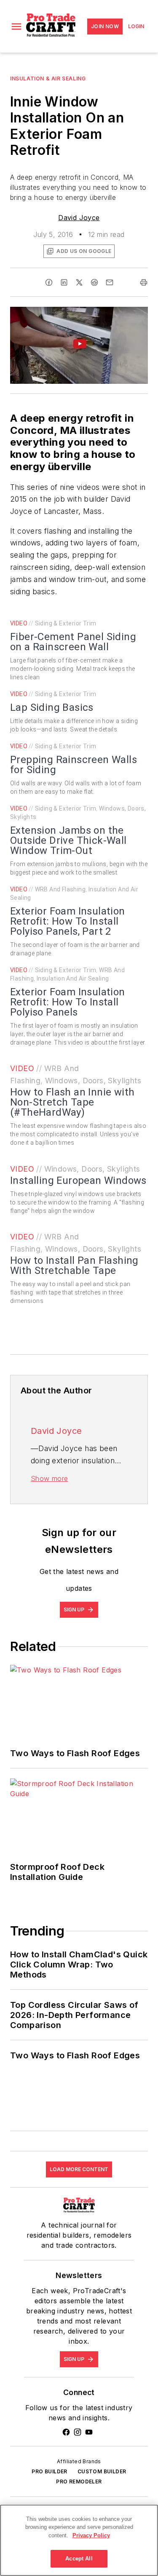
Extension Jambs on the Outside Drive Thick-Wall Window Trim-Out (68, 840)
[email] (110, 282)
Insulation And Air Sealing (73, 978)
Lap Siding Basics (52, 707)
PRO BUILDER (49, 2471)
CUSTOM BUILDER (102, 2471)
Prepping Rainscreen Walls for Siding (74, 765)
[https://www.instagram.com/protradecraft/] (78, 2432)
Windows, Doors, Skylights (93, 1081)
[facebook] (49, 282)
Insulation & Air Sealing (48, 78)
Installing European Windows (78, 1180)
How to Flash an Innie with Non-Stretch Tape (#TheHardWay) (72, 1102)
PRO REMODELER (79, 2482)
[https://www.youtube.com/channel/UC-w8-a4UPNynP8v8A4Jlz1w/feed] (89, 2432)
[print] (144, 282)
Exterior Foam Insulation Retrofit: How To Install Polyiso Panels (68, 1002)
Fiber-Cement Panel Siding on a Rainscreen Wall (73, 642)
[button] (16, 27)
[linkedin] (64, 282)
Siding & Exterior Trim (66, 623)
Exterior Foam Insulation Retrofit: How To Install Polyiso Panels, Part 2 (68, 921)
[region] (79, 2540)
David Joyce (79, 218)
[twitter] (79, 282)
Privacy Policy (91, 2535)
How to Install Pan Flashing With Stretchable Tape (74, 1265)
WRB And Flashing (60, 889)
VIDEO (19, 623)
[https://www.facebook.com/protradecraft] (66, 2432)
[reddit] (94, 282)
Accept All (79, 2559)
